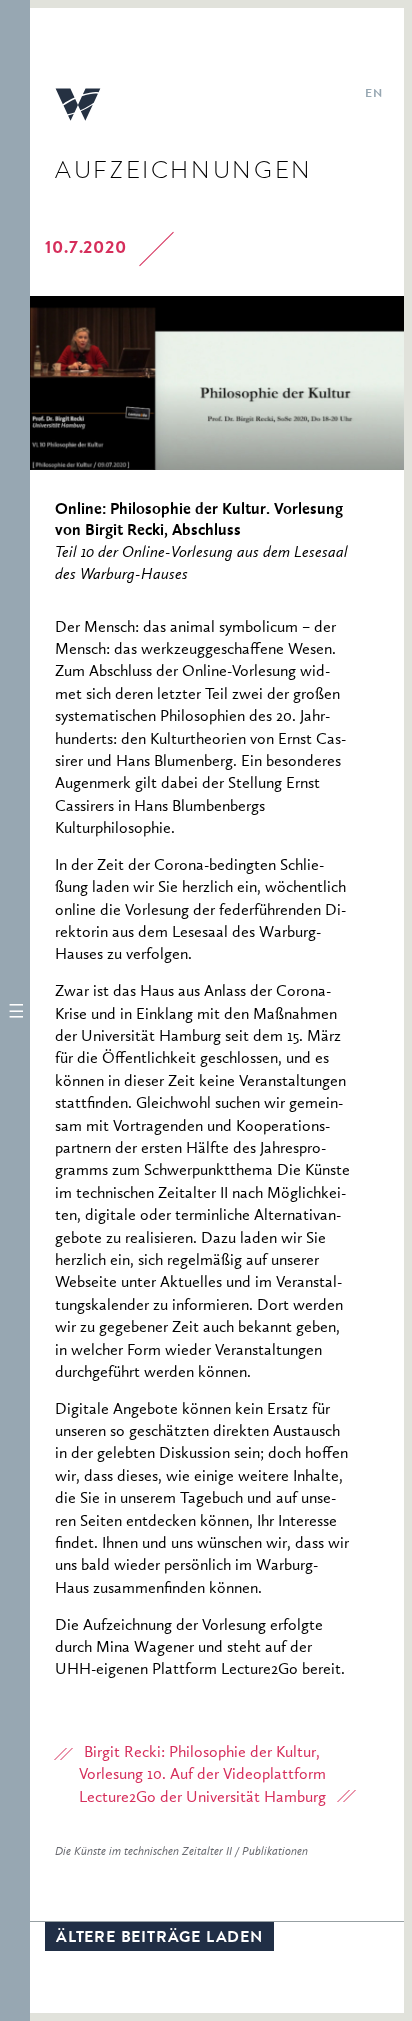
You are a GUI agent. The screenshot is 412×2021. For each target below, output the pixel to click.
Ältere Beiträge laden (159, 1939)
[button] (15, 1010)
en (373, 95)
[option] (217, 383)
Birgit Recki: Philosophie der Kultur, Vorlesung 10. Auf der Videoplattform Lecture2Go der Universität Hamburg (202, 1775)
